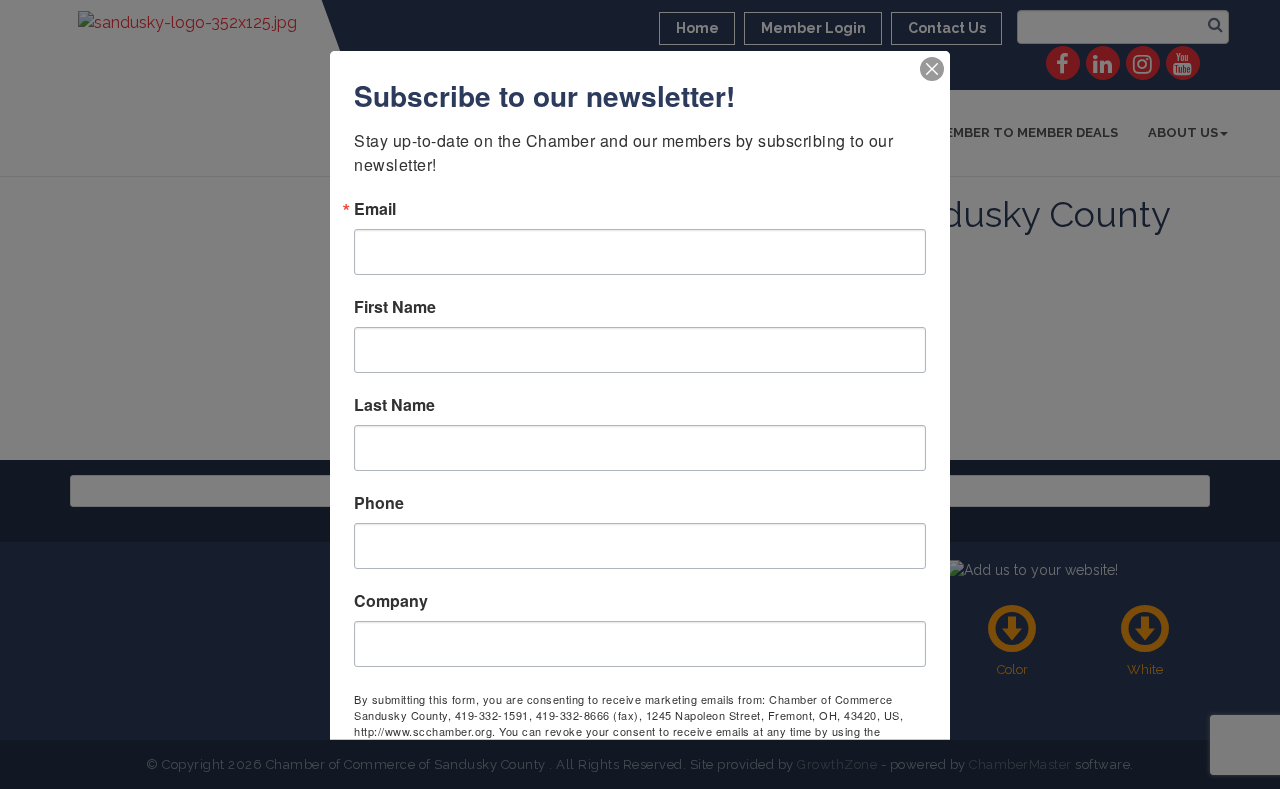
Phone (379, 502)
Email (375, 208)
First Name (395, 306)
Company (391, 600)
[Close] (932, 68)
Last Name (394, 404)
